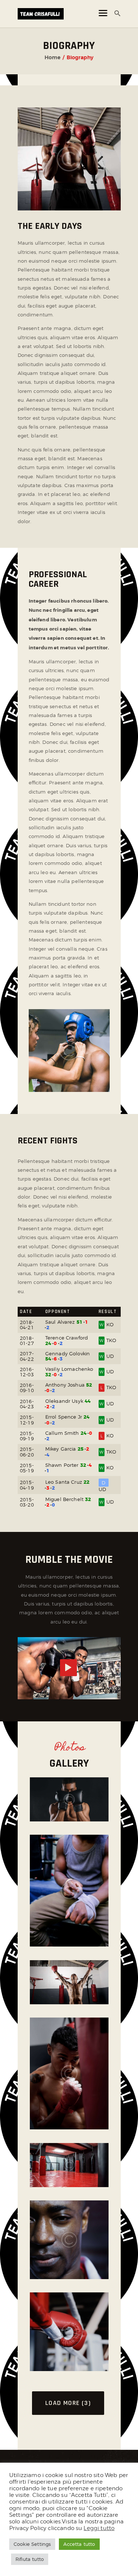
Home (52, 57)
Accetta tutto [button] (79, 2544)
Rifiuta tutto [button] (30, 2559)
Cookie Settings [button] (32, 2544)
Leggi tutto (99, 2528)
